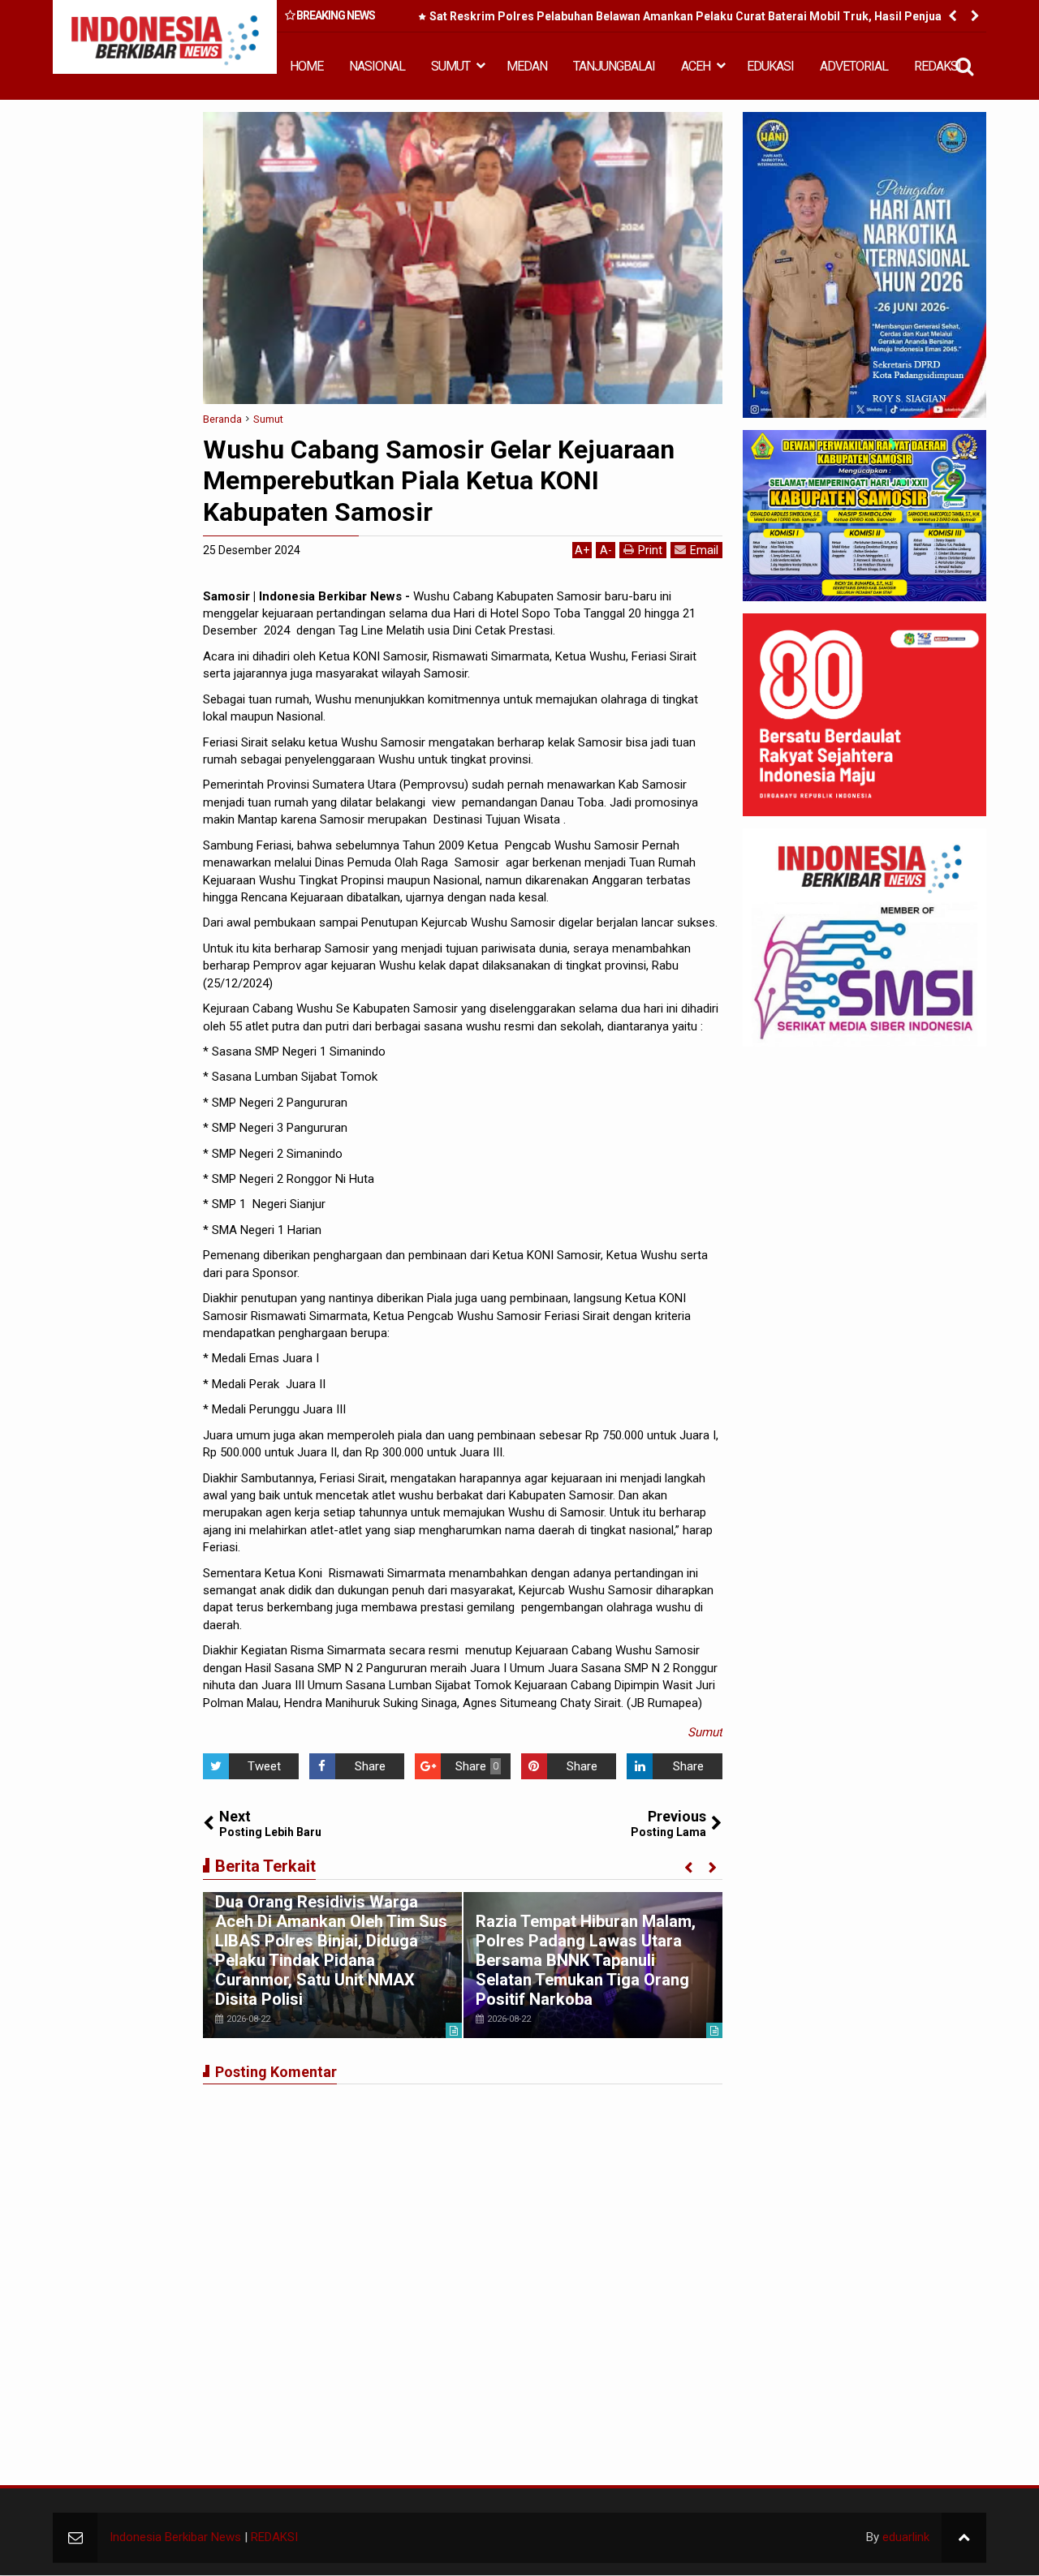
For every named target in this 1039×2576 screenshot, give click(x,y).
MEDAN (527, 66)
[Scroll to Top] (964, 2537)
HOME (306, 66)
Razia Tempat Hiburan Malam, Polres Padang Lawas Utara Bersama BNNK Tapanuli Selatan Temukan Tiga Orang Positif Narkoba (586, 1960)
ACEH (696, 66)
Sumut (705, 1732)
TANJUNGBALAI (614, 66)
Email (704, 550)
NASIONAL (377, 66)
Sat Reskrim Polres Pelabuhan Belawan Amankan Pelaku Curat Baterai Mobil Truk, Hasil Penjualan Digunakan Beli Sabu (694, 19)
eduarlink (906, 2537)
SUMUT (451, 66)
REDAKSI (938, 66)
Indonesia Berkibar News (175, 2537)
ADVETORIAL (854, 66)
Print (650, 550)
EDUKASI (770, 66)
